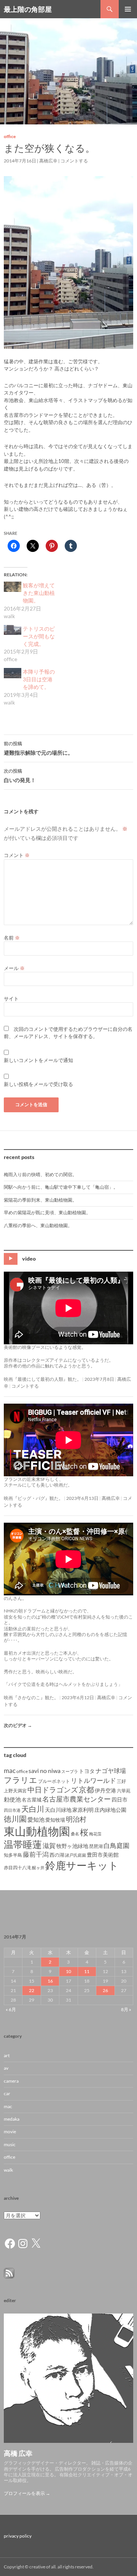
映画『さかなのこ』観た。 (31, 1697)
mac (10, 1771)
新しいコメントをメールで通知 (38, 1060)
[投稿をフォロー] (9, 2273)
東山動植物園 (37, 1831)
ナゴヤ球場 (111, 1771)
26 (105, 1990)
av (6, 2068)
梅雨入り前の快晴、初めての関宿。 (40, 1174)
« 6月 (11, 2009)
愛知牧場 (55, 1820)
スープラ (70, 1771)
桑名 (75, 1834)
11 (87, 1971)
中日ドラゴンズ (53, 1790)
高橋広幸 (48, 161)
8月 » (126, 2009)
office (10, 136)
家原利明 (83, 1810)
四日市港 (12, 1810)
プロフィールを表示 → (27, 2493)
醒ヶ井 (38, 1868)
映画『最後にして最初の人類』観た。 (43, 1379)
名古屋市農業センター (76, 1799)
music (10, 2144)
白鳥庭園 (116, 1845)
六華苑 (124, 1791)
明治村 (76, 1819)
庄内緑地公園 (110, 1810)
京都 (86, 1789)
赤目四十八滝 (18, 1868)
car (7, 2093)
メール (14, 968)
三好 (121, 1781)
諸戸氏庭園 (76, 1855)
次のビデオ (18, 1725)
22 (32, 1990)
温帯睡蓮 (23, 1844)
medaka (12, 2119)
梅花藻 (95, 1834)
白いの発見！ (20, 776)
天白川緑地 (58, 1810)
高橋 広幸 (18, 2453)
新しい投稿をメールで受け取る (38, 1084)
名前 (12, 938)
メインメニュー (128, 9)
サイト (11, 999)
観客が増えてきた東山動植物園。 (39, 593)
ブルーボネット (54, 1781)
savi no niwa (45, 1771)
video (29, 1259)
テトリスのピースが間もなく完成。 (39, 636)
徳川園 (15, 1819)
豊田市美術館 (103, 1855)
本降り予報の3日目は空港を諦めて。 (39, 679)
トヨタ (87, 1771)
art (7, 2055)
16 (50, 1981)
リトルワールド (93, 1780)
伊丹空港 (105, 1790)
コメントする (74, 161)
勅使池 (12, 1799)
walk (8, 2170)
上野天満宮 (15, 1791)
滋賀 (49, 1845)
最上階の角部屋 (28, 9)
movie (10, 2132)
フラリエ (21, 1780)
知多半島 (13, 1855)
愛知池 (36, 1820)
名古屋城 (32, 1800)
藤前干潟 (36, 1854)
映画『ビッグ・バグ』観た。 (33, 1498)
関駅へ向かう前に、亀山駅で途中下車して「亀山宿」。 (61, 1187)
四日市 (119, 1799)
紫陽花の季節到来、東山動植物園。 (40, 1200)
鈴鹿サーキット (82, 1865)
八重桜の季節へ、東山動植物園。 (38, 1225)
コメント (17, 855)
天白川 (33, 1809)
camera (11, 2081)
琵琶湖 (96, 1846)
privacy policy (18, 2536)
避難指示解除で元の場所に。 (38, 748)
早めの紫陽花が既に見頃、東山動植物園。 (47, 1212)
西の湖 (57, 1855)
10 (68, 1971)
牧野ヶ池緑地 (72, 1846)
